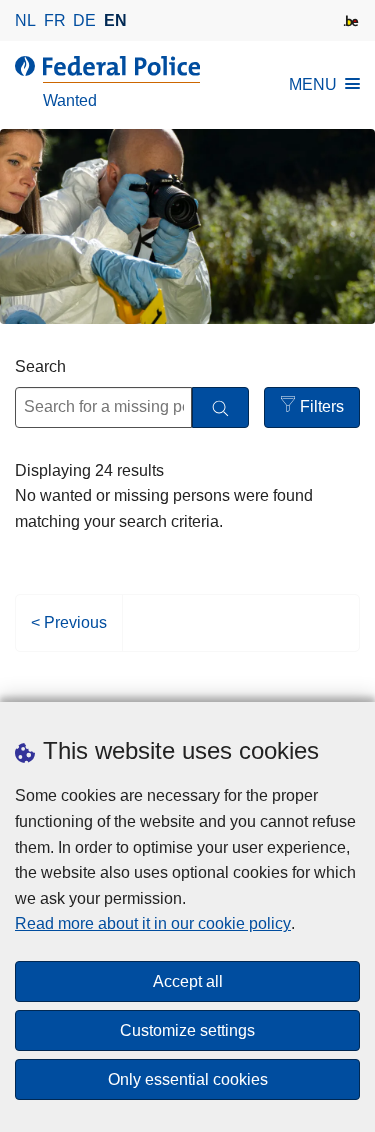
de (84, 20)
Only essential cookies (188, 1079)
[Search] (220, 407)
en (115, 20)
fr (55, 20)
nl (25, 20)
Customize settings (187, 1030)
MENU (313, 84)
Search (40, 366)
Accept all (188, 981)
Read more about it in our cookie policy (153, 923)
